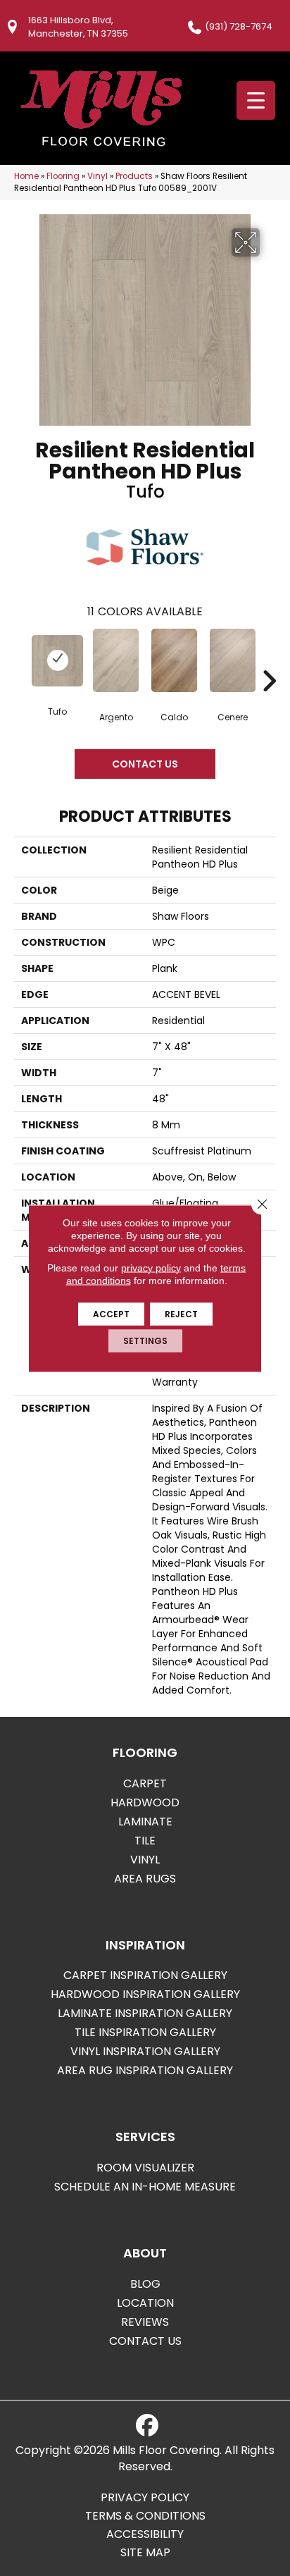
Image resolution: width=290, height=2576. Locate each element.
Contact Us (145, 764)
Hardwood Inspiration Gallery (145, 1994)
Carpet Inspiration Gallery (145, 1975)
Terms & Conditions (145, 2516)
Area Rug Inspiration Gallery (145, 2070)
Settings (145, 1340)
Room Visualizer (145, 2168)
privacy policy (151, 1267)
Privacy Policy (145, 2498)
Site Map (145, 2553)
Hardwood (145, 1802)
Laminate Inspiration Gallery (145, 2013)
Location (145, 2303)
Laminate (145, 1822)
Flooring (63, 176)
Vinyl (97, 176)
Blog (145, 2284)
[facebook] (147, 2426)
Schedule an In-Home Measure (145, 2187)
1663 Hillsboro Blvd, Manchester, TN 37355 (78, 27)
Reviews (145, 2322)
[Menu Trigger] (256, 100)
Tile (145, 1841)
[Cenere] (233, 660)
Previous (21, 660)
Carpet (145, 1783)
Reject (181, 1313)
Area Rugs (145, 1879)
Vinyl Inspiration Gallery (145, 2051)
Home (26, 176)
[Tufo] (57, 661)
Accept (111, 1313)
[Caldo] (174, 660)
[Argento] (116, 660)
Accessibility (145, 2534)
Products (134, 176)
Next (269, 660)
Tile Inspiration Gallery (145, 2032)
